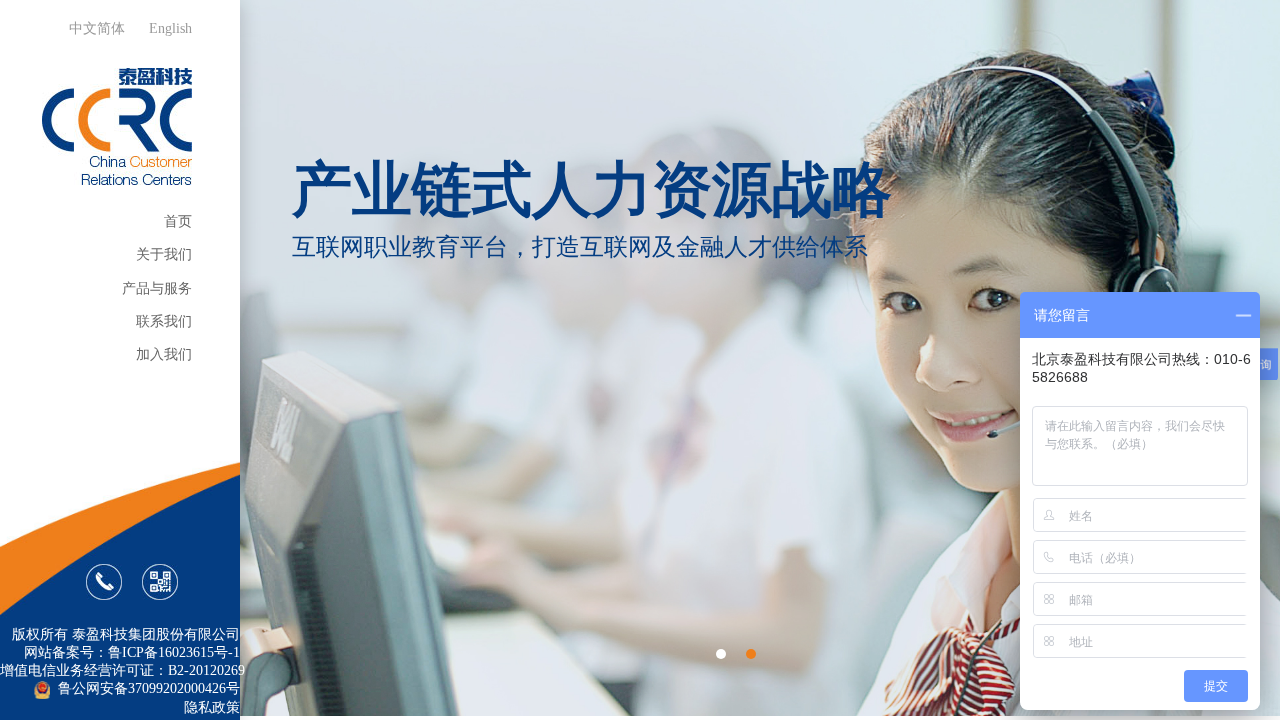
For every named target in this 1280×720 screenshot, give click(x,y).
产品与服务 (157, 288)
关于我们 (164, 254)
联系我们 (164, 321)
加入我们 (164, 354)
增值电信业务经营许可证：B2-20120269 (120, 670)
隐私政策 (212, 707)
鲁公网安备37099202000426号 (147, 688)
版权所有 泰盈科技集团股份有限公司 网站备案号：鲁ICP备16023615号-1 (126, 643)
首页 (178, 221)
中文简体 (97, 28)
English (170, 28)
